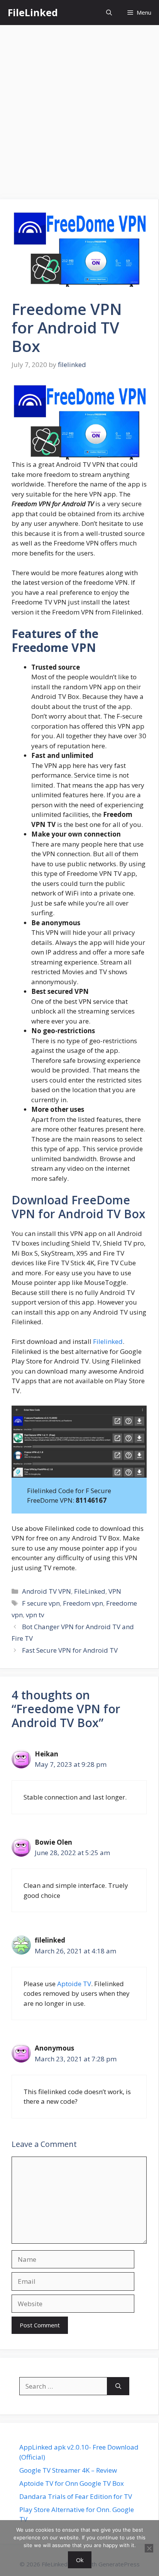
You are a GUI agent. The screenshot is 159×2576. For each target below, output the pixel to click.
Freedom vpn (83, 1603)
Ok (80, 2560)
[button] (109, 13)
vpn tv (35, 1615)
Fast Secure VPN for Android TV (70, 1650)
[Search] (118, 2386)
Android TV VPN (47, 1591)
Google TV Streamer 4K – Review (68, 2470)
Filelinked (108, 1341)
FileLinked (33, 12)
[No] (149, 2548)
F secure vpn (41, 1603)
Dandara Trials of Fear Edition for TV (76, 2496)
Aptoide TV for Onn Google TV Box (72, 2483)
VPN (115, 1591)
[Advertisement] (79, 108)
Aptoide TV (74, 1984)
